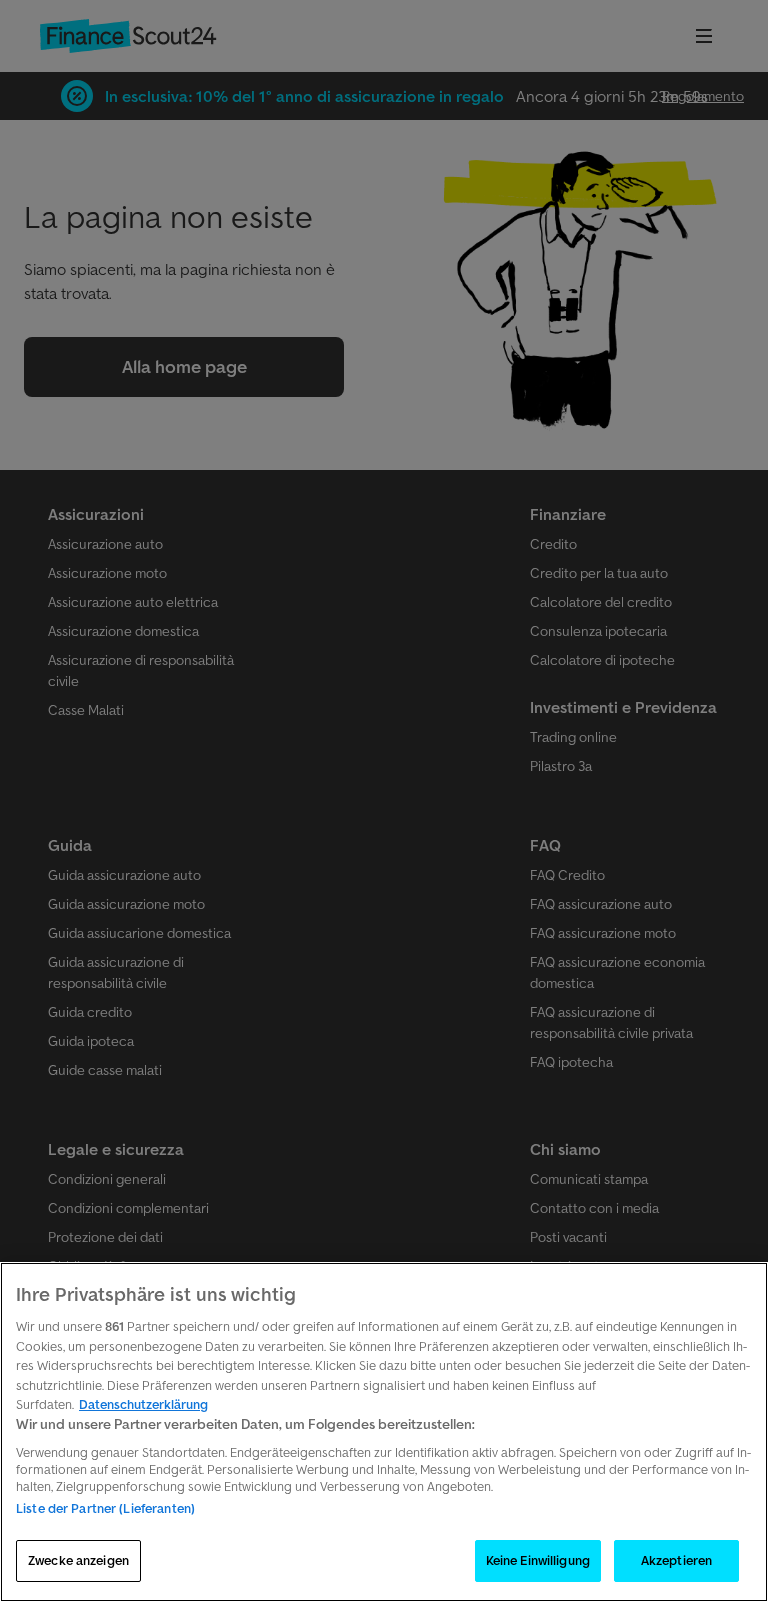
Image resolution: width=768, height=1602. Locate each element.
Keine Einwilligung (538, 1560)
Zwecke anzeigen (78, 1560)
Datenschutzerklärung (143, 1404)
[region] (384, 1432)
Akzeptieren (676, 1560)
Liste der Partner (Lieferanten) (105, 1508)
